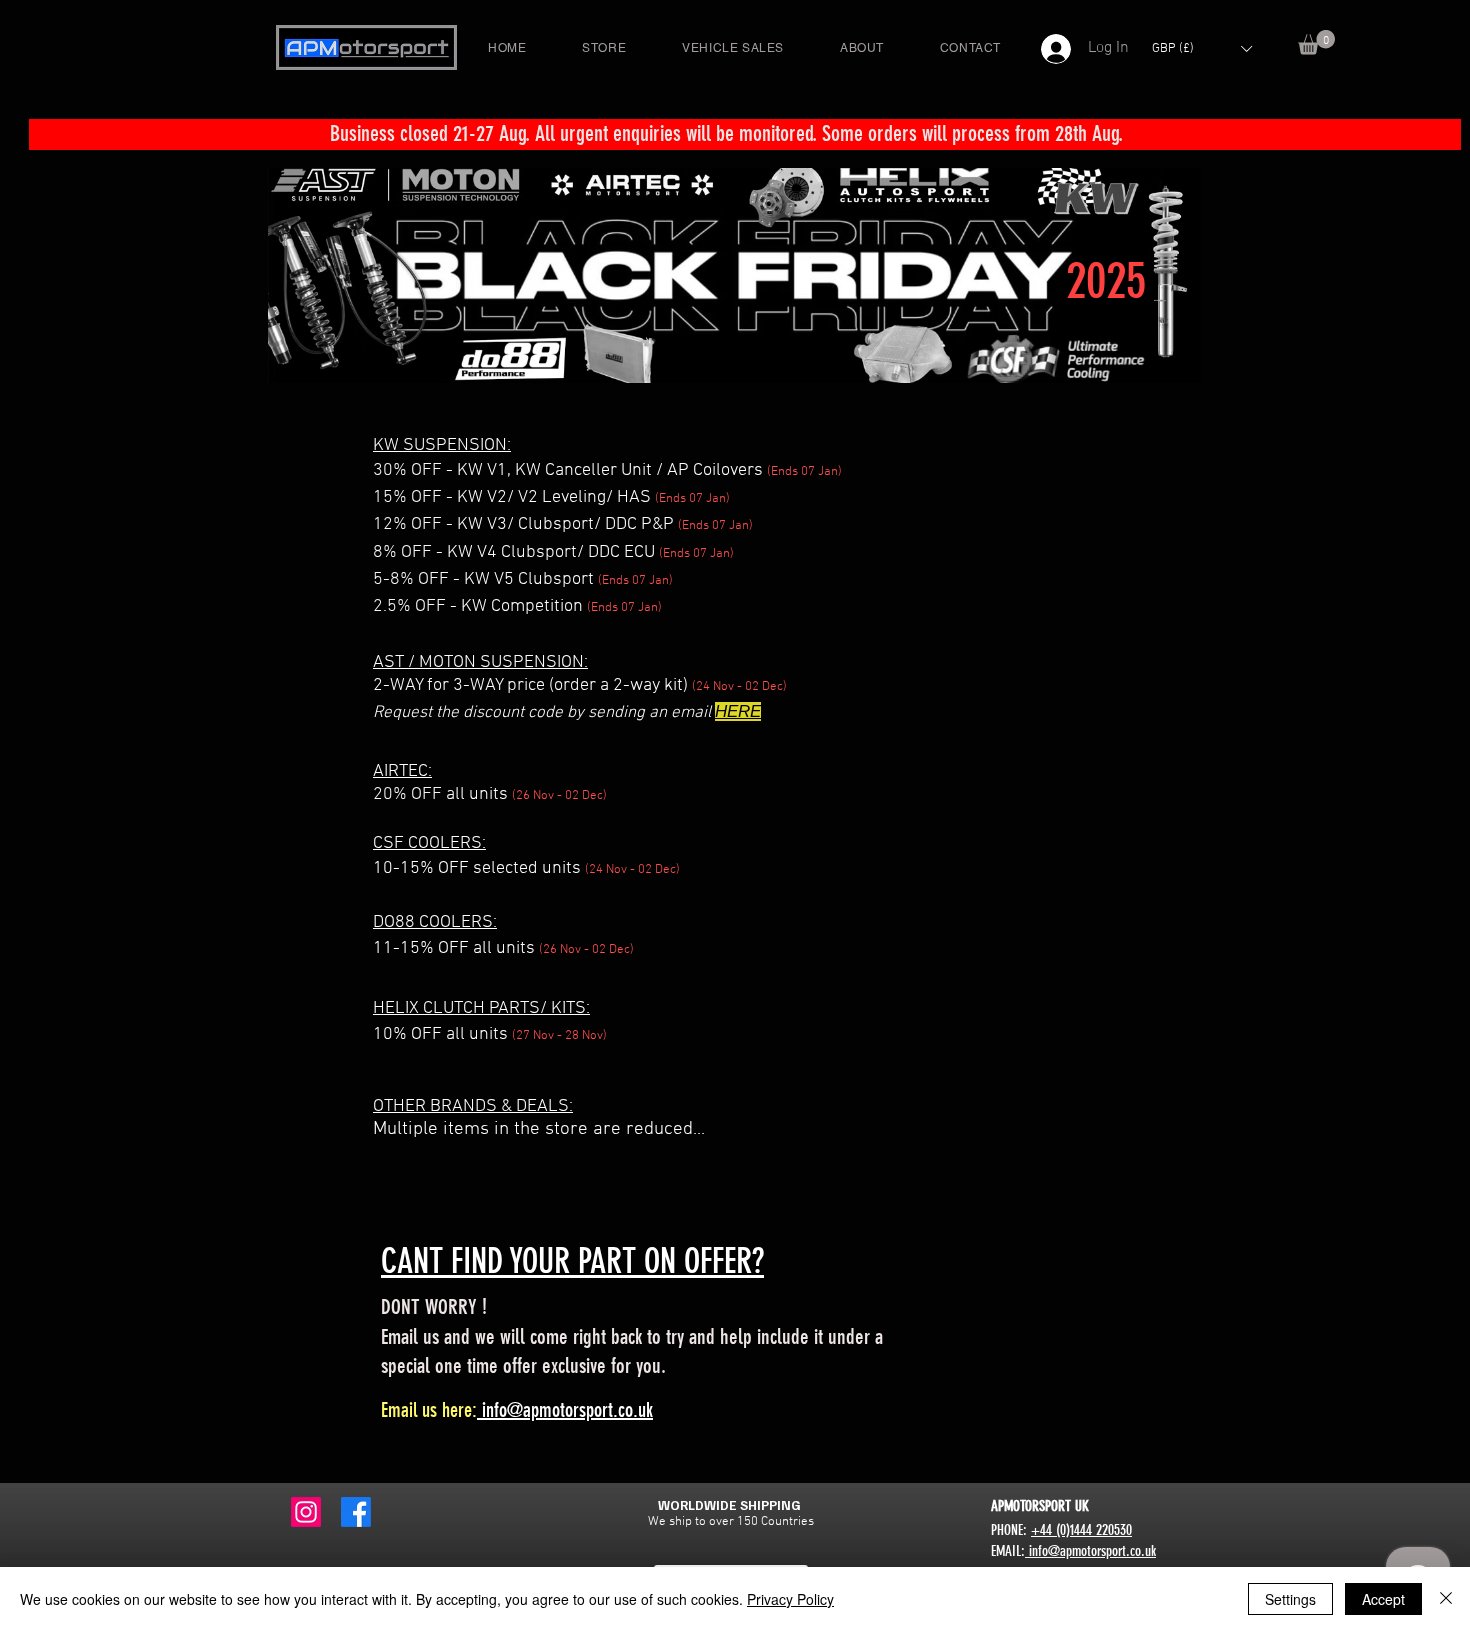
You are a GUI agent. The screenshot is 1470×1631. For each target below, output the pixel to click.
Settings (1290, 1599)
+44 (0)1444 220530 (1081, 1530)
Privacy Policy (790, 1599)
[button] (1316, 42)
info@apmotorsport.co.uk (565, 1410)
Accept (1383, 1599)
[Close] (1446, 1599)
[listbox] (1201, 48)
